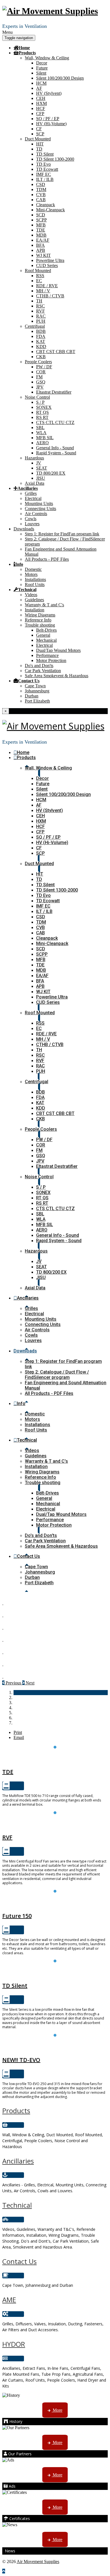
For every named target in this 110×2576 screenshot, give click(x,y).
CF (39, 129)
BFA (40, 245)
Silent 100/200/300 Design (60, 78)
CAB (41, 200)
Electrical (33, 498)
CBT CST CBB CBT (56, 352)
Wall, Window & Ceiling (47, 58)
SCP (40, 134)
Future (42, 68)
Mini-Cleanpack (50, 210)
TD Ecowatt (47, 169)
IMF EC (44, 174)
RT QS (42, 412)
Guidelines (34, 600)
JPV (40, 387)
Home (24, 48)
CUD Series (47, 265)
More (57, 2410)
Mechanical (46, 640)
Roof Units (35, 584)
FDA (41, 336)
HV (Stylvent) (49, 93)
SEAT (42, 468)
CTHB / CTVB (50, 296)
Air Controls (36, 514)
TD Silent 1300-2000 (55, 159)
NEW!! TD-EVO (21, 2060)
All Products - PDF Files (47, 559)
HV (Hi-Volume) (51, 124)
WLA (41, 433)
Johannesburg (37, 691)
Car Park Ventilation (43, 671)
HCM (41, 83)
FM (39, 377)
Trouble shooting (40, 625)
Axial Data (35, 483)
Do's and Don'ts (39, 666)
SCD (41, 215)
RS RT (42, 417)
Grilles (31, 493)
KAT (41, 341)
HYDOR (14, 2344)
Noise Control (37, 397)
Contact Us (29, 681)
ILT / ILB (45, 179)
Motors (31, 574)
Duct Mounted (38, 139)
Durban (32, 696)
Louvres (32, 524)
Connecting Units (40, 509)
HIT (40, 144)
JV (39, 463)
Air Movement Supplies (38, 2562)
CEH (41, 98)
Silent (41, 73)
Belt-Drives (46, 630)
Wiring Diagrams (40, 615)
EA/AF (43, 240)
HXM (41, 103)
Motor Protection (51, 660)
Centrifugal (35, 326)
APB (41, 250)
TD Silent (45, 154)
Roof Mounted (38, 271)
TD (39, 149)
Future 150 (55, 1903)
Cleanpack (46, 205)
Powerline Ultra (50, 260)
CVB (41, 195)
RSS (40, 276)
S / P (40, 402)
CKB (41, 357)
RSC (40, 306)
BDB (41, 331)
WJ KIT (43, 255)
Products (27, 53)
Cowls (31, 519)
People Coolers (38, 362)
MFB (41, 225)
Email (19, 1737)
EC (39, 281)
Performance (47, 655)
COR (41, 372)
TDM (41, 189)
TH (39, 301)
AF (39, 88)
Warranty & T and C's (44, 605)
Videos (31, 595)
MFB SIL (45, 438)
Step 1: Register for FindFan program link (62, 534)
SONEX (44, 407)
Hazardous (34, 458)
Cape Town (35, 686)
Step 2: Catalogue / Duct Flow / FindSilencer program (57, 1375)
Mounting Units (39, 503)
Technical (27, 589)
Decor (42, 63)
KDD (41, 346)
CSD (41, 184)
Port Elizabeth (37, 701)
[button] (12, 1683)
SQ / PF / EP (48, 119)
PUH (41, 321)
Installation (35, 610)
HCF (41, 108)
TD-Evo (55, 2047)
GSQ (41, 382)
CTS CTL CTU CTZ (55, 422)
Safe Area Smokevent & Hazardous (57, 676)
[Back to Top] (4, 2571)
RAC (41, 316)
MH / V (43, 291)
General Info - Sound (55, 448)
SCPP (41, 220)
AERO (42, 443)
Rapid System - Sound (56, 453)
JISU (41, 478)
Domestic (33, 569)
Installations (35, 579)
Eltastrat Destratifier (54, 392)
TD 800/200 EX (51, 473)
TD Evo (43, 164)
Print (18, 1732)
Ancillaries (28, 488)
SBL (40, 428)
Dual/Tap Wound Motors (58, 650)
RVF (40, 311)
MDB (41, 235)
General (43, 635)
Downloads (24, 529)
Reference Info (38, 620)
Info (19, 564)
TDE (41, 230)
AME (9, 2300)
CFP (40, 114)
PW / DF (44, 367)
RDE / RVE (47, 286)
